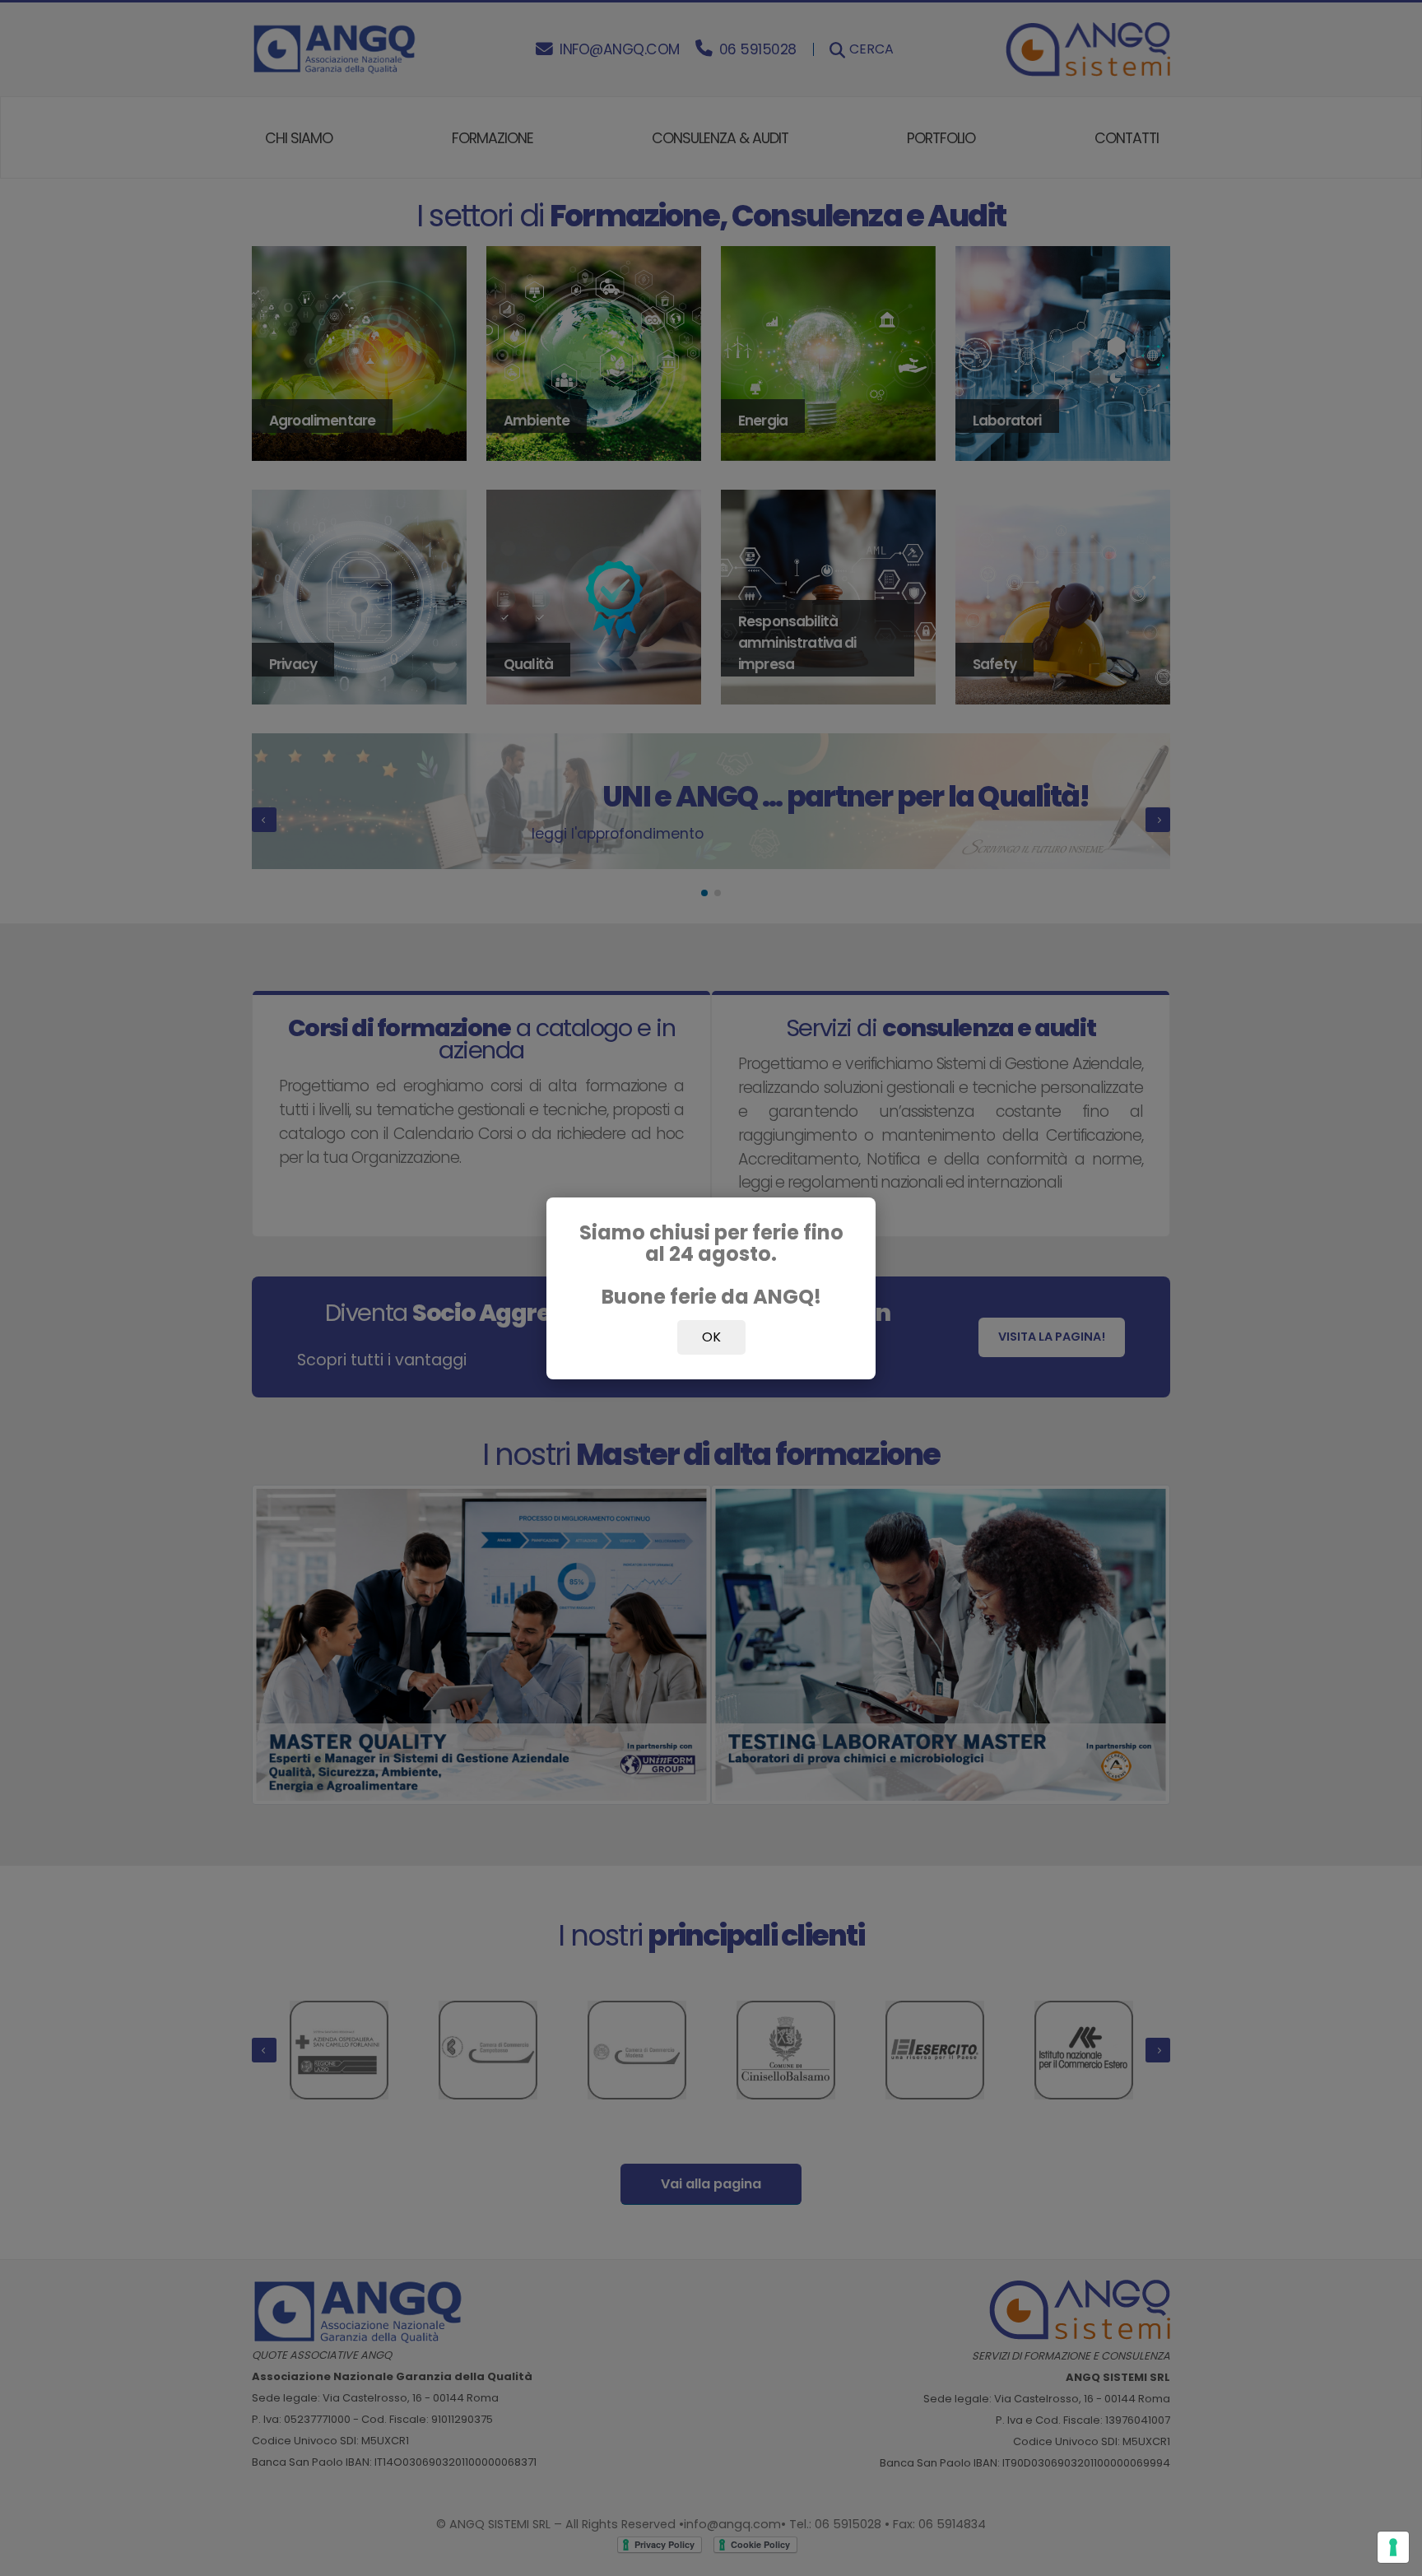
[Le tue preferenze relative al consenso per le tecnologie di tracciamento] (1393, 2547)
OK (711, 1337)
